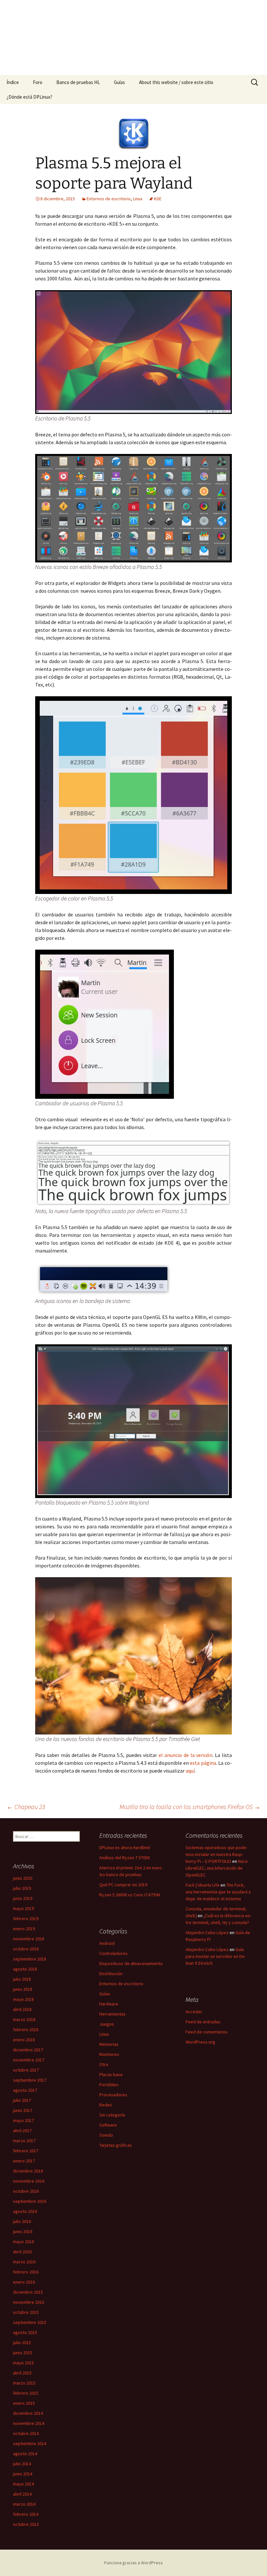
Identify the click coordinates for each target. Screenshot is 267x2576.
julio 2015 (22, 2342)
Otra (104, 2064)
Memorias (109, 2044)
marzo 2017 (24, 2141)
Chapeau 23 (26, 1807)
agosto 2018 (25, 1969)
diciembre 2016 (28, 2171)
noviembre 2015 (29, 2302)
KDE (158, 199)
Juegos (107, 2024)
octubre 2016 (26, 2191)
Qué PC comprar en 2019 (123, 1885)
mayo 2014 (23, 2484)
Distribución (111, 1974)
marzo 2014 (24, 2504)
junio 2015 (23, 2353)
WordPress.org (200, 2042)
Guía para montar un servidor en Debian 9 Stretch (216, 1956)
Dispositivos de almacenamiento (131, 1963)
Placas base (111, 2074)
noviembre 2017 (29, 2060)
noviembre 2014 (29, 2423)
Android (107, 1943)
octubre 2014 (26, 2433)
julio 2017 (22, 2100)
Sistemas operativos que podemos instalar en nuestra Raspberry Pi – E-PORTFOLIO (217, 1854)
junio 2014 (23, 2474)
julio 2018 (22, 1979)
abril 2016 (22, 2252)
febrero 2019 (26, 1918)
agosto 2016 (25, 2211)
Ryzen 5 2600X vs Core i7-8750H (130, 1895)
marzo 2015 (24, 2383)
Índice (13, 82)
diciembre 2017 (28, 2050)
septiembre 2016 (30, 2201)
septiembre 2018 (30, 1959)
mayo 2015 (23, 2363)
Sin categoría (112, 2115)
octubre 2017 (26, 2070)
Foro (38, 82)
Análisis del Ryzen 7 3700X (125, 1858)
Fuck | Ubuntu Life (203, 1885)
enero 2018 (24, 2040)
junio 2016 (23, 2231)
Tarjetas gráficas (116, 2145)
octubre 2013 (26, 2524)
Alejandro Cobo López (207, 1932)
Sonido (106, 2135)
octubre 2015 (26, 2312)
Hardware (109, 2004)
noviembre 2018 (29, 1939)
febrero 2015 (26, 2393)
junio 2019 (23, 1898)
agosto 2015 (25, 2332)
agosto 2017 (25, 2090)
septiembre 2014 (30, 2443)
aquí (190, 1771)
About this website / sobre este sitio (176, 82)
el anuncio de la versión (185, 1755)
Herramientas (112, 2014)
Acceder (194, 2012)
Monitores (109, 2054)
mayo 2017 (23, 2120)
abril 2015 (22, 2373)
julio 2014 (22, 2464)
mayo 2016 (23, 2242)
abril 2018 (22, 2009)
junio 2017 (23, 2110)
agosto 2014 (25, 2454)
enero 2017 (24, 2161)
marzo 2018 (24, 2019)
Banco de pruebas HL (78, 82)
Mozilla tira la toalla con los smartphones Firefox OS (190, 1807)
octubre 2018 (26, 1949)
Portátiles (109, 2085)
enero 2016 (24, 2282)
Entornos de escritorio (109, 199)
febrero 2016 (26, 2272)
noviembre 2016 (29, 2181)
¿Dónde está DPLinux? (29, 97)
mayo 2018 (23, 1999)
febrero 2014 (26, 2514)
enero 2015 (24, 2403)
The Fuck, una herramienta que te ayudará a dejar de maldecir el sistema (218, 1892)
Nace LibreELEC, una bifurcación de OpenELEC (217, 1868)
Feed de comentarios (207, 2032)
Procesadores (113, 2095)
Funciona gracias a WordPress (133, 2563)
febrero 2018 (26, 2030)
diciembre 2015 (28, 2292)
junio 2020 (23, 1878)
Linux (138, 199)
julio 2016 (22, 2221)
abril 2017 (22, 2130)
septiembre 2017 (30, 2080)
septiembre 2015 (30, 2322)
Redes (106, 2105)
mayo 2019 (23, 1908)
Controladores (113, 1953)
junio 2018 (23, 1989)
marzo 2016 (24, 2262)
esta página (203, 1763)
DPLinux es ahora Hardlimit (125, 1847)
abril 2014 (22, 2494)
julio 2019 (22, 1888)
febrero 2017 (26, 2151)
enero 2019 (24, 1929)
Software (108, 2125)
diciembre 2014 (28, 2413)
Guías (119, 82)
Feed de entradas (203, 2022)
